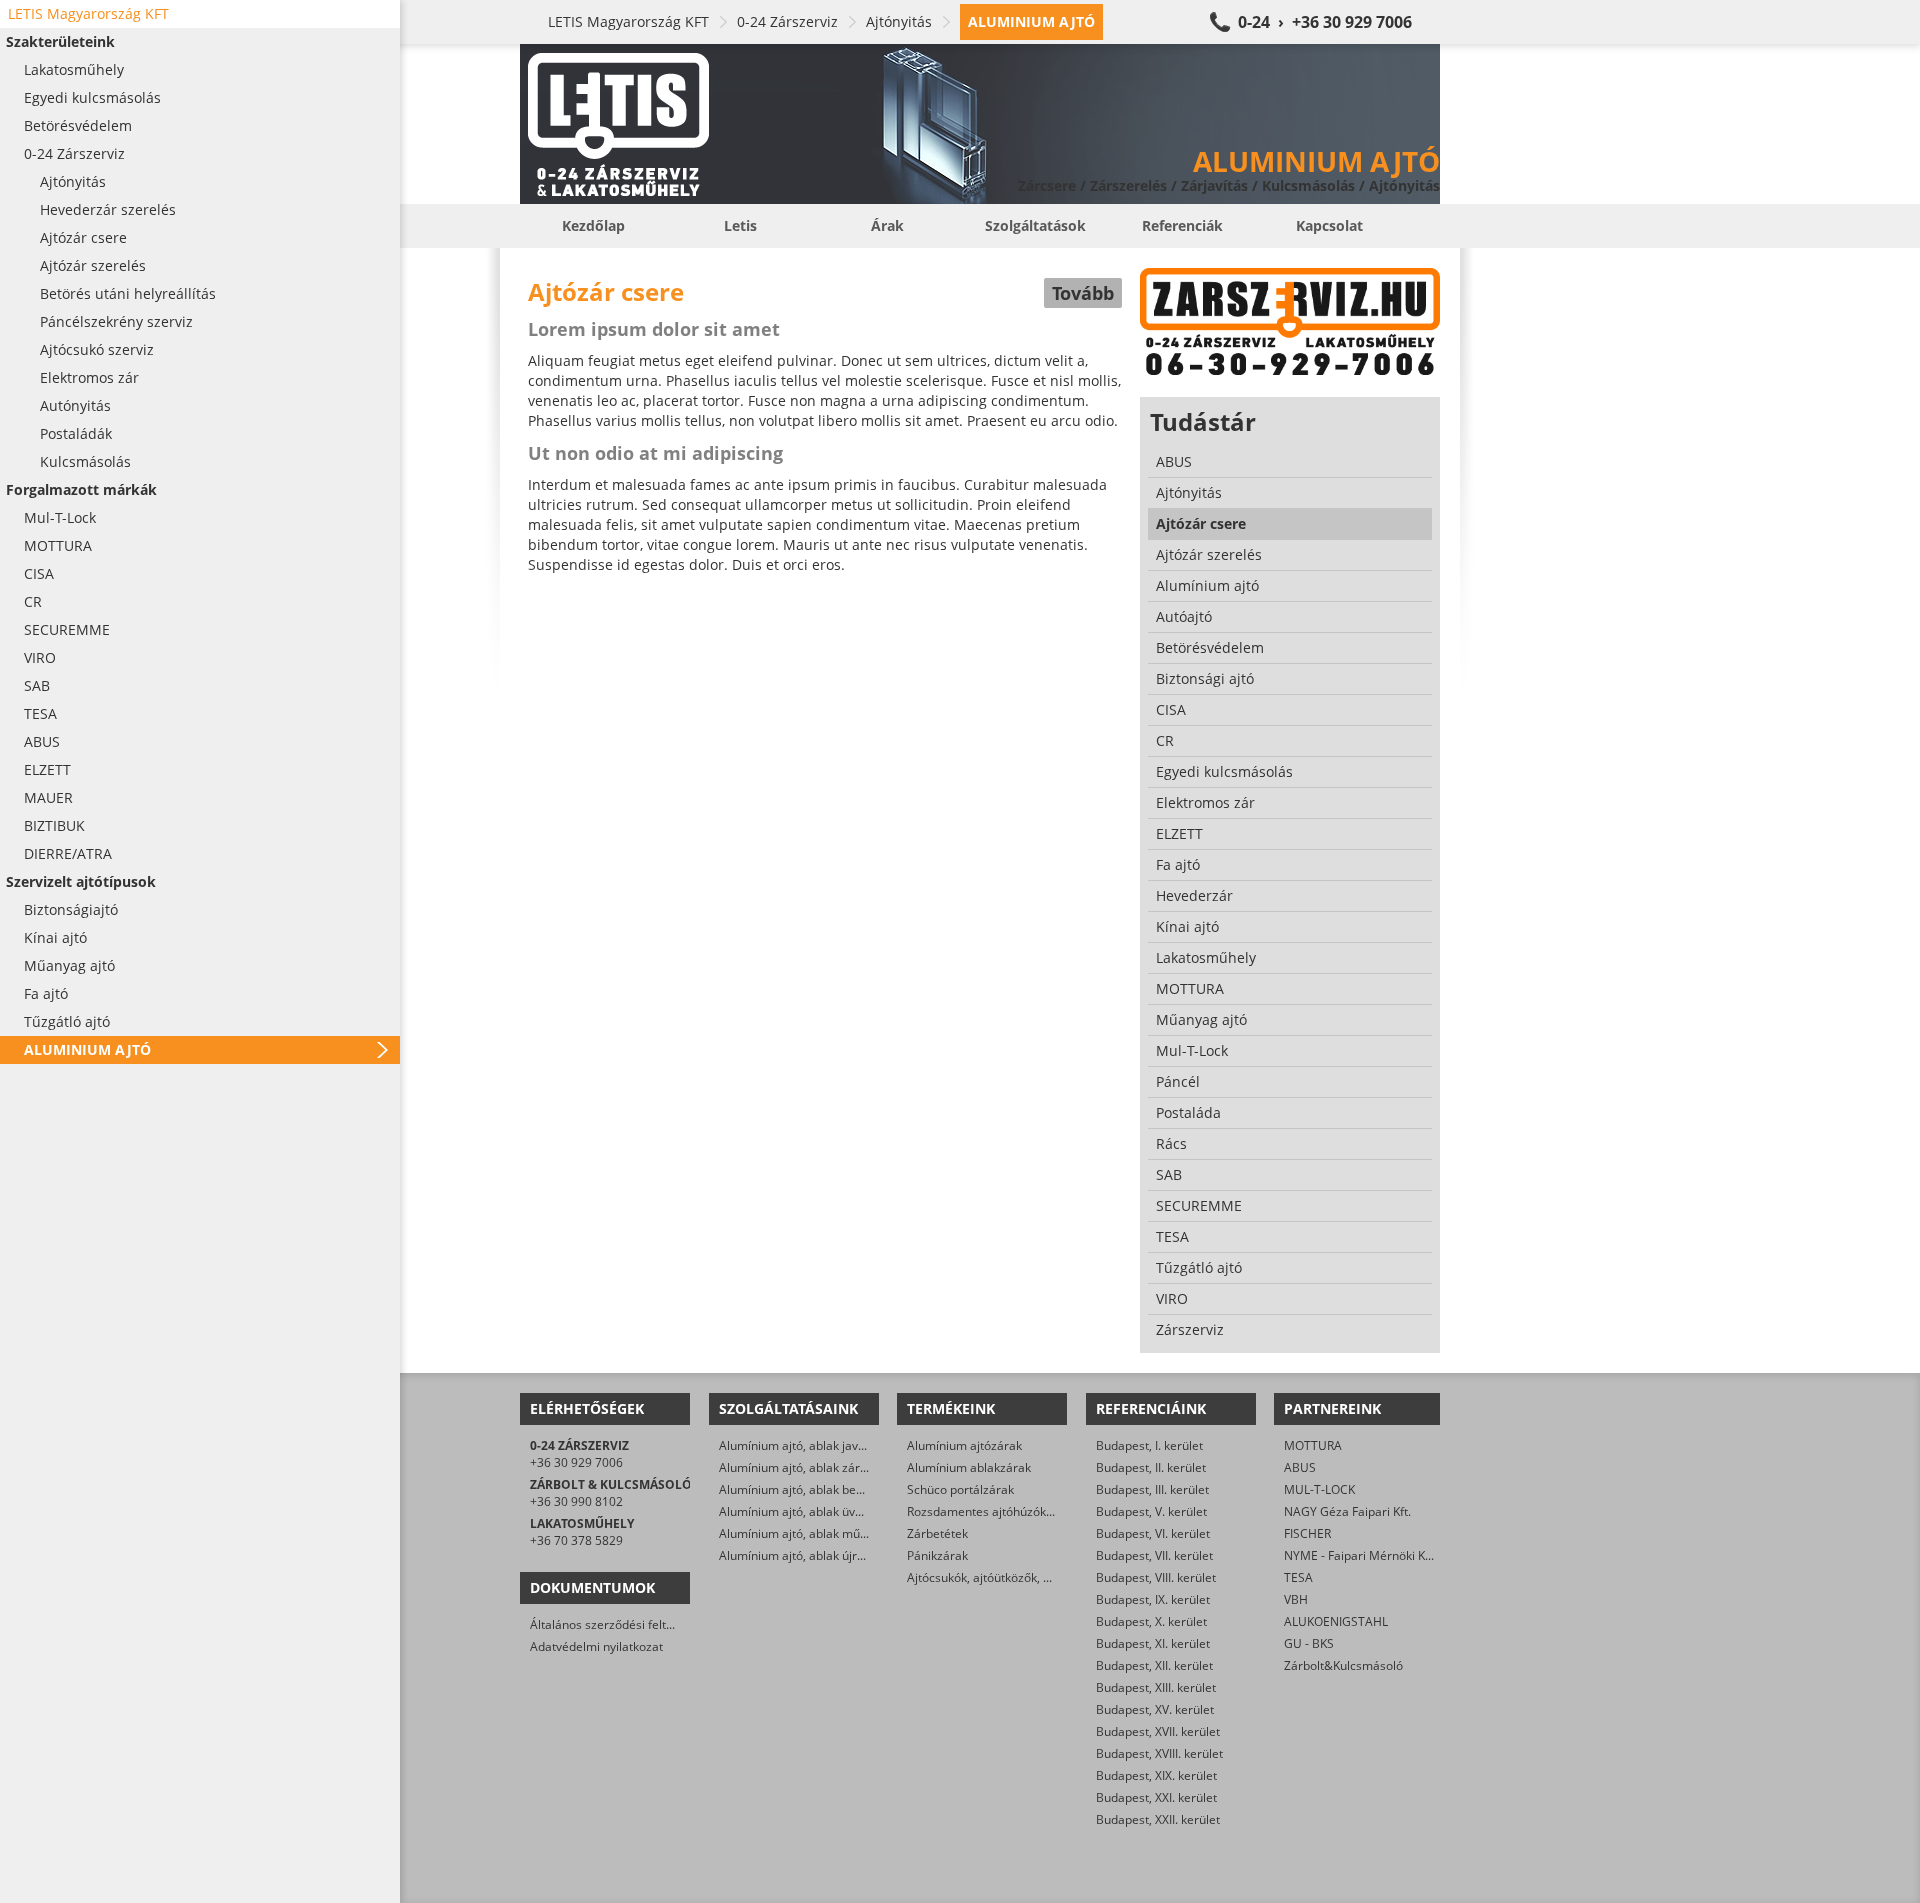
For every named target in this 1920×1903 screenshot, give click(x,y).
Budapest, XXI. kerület (1156, 1797)
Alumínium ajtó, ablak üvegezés (807, 1511)
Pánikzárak (937, 1555)
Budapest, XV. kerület (1155, 1709)
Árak (887, 225)
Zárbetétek (937, 1533)
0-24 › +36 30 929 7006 (1325, 22)
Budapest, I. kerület (1149, 1445)
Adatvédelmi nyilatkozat (596, 1646)
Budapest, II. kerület (1151, 1467)
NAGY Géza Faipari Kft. (1347, 1511)
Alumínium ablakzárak (969, 1467)
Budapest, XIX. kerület (1156, 1775)
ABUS (1300, 1467)
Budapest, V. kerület (1151, 1511)
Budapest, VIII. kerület (1156, 1577)
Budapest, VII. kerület (1154, 1555)
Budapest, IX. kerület (1153, 1599)
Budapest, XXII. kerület (1158, 1819)
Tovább (1083, 293)
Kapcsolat (1329, 225)
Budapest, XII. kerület (1154, 1665)
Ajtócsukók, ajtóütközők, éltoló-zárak (1008, 1577)
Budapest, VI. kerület (1153, 1533)
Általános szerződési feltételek (615, 1624)
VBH (1296, 1599)
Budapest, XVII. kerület (1158, 1731)
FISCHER (1307, 1533)
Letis (740, 225)
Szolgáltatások (1035, 225)
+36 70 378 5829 (576, 1540)
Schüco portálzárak (960, 1489)
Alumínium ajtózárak (964, 1445)
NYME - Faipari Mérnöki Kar (1360, 1555)
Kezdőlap (593, 225)
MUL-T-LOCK (1319, 1489)
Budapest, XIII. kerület (1156, 1687)
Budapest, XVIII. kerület (1159, 1753)
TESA (1298, 1577)
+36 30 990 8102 (576, 1501)
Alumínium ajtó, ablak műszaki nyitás (821, 1533)
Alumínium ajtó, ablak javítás (798, 1445)
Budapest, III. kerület (1152, 1489)
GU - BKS (1309, 1643)
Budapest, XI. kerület (1153, 1643)
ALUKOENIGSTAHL (1336, 1621)
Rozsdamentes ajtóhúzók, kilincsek (1003, 1511)
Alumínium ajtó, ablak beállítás (804, 1489)
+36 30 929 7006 (576, 1462)
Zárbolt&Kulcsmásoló (1343, 1665)
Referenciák (1182, 225)
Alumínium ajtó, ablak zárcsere (805, 1467)
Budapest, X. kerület (1151, 1621)
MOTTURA (1313, 1445)
